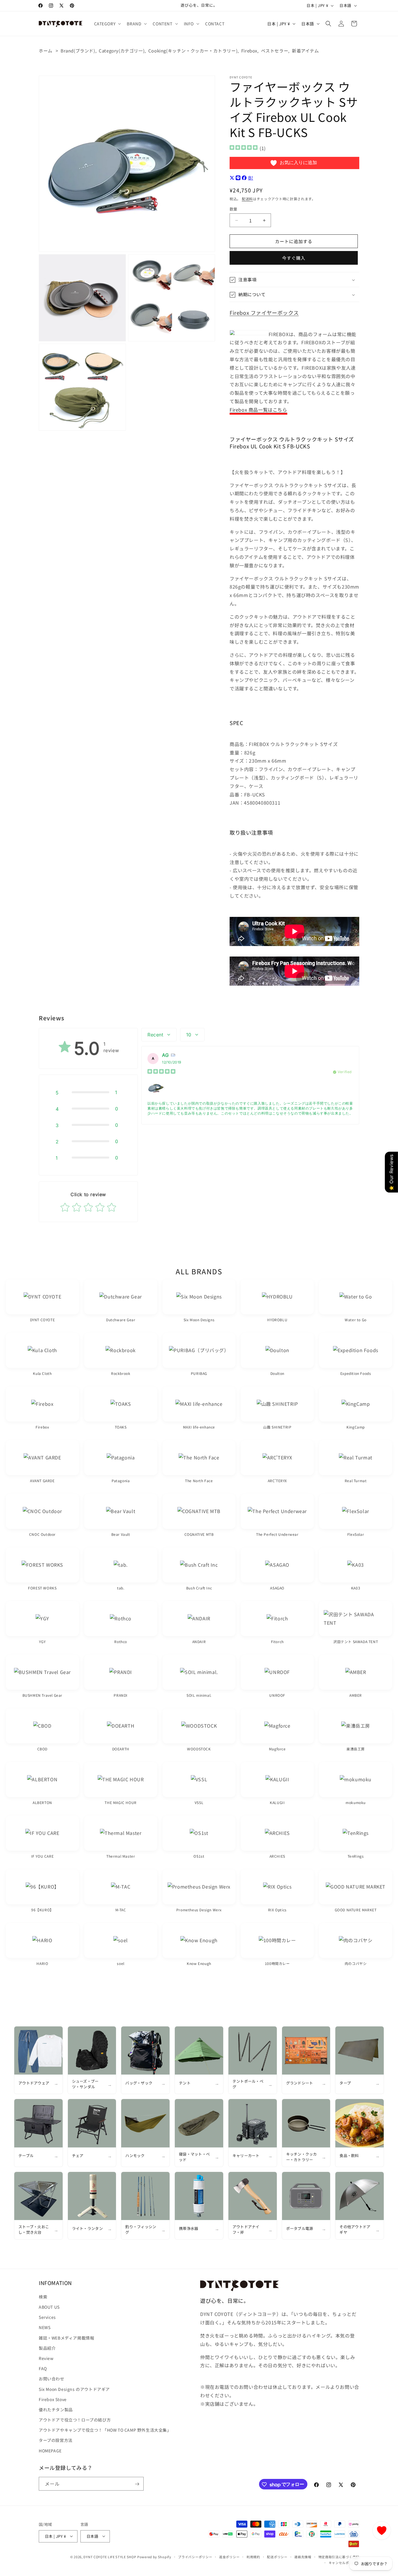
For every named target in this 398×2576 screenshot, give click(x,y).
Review (46, 2358)
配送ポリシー (277, 2556)
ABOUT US (49, 2307)
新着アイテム (305, 51)
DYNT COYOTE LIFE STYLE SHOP (110, 2556)
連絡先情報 (303, 2556)
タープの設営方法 (56, 2440)
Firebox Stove (53, 2399)
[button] (107, 24)
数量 (234, 209)
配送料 (247, 199)
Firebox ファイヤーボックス (264, 313)
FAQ (43, 2368)
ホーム (46, 51)
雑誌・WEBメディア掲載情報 (66, 2338)
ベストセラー (275, 51)
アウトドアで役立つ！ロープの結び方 (75, 2420)
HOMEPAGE (50, 2450)
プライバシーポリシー (195, 2556)
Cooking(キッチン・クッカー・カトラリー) (193, 51)
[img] (244, 148)
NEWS (45, 2327)
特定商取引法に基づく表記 (339, 2556)
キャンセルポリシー (344, 2562)
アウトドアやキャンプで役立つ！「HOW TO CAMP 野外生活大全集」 (105, 2430)
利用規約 (253, 2556)
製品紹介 (47, 2348)
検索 (43, 2296)
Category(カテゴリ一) (122, 51)
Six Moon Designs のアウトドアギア (74, 2389)
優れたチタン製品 (56, 2409)
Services (47, 2317)
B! (251, 178)
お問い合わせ (52, 2379)
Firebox (249, 51)
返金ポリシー (229, 2556)
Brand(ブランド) (78, 51)
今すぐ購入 (294, 258)
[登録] (137, 2484)
